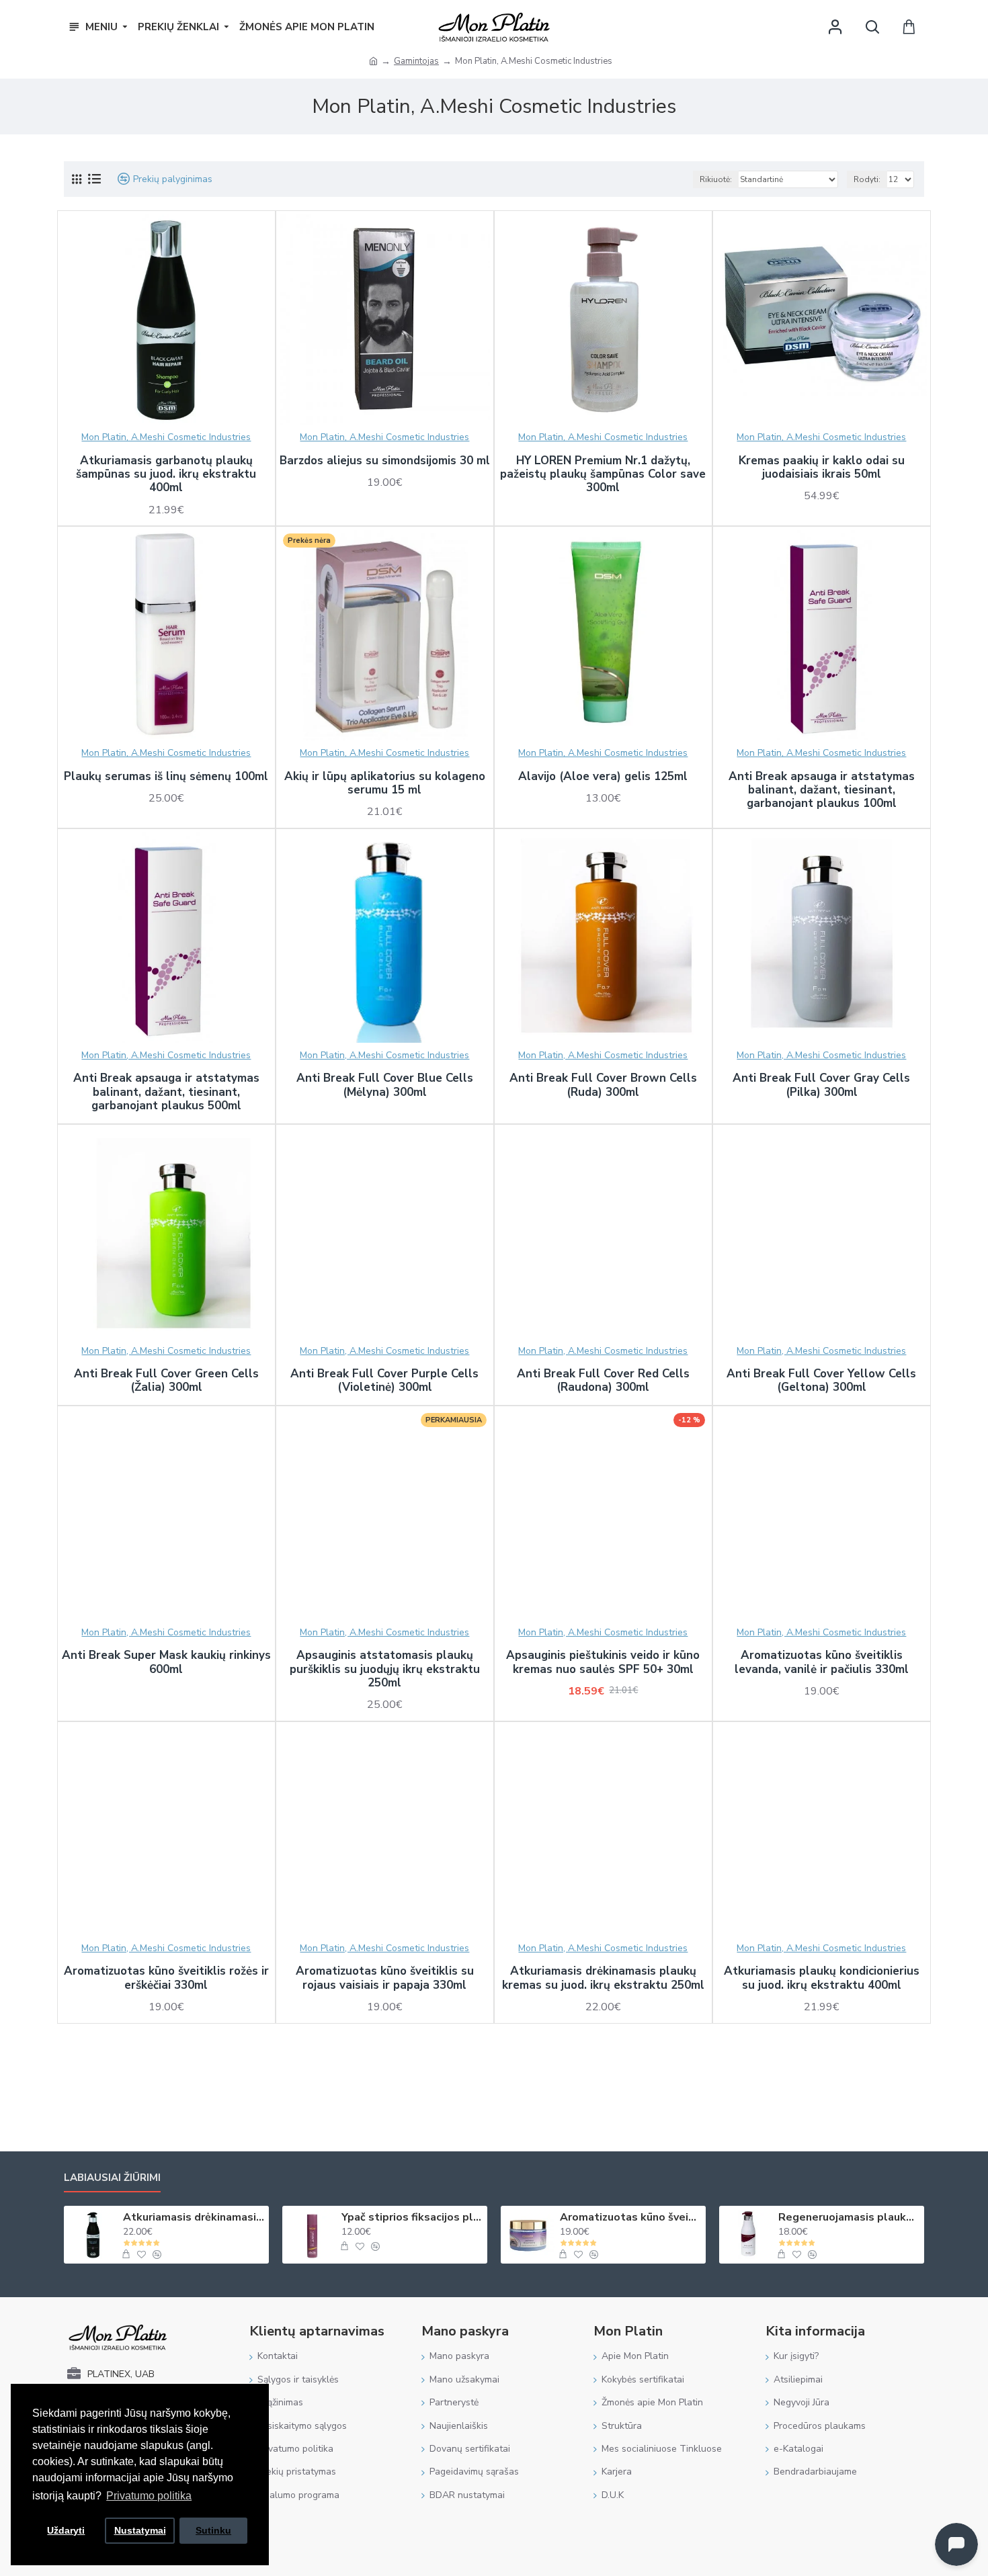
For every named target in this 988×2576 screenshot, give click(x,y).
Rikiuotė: (716, 179)
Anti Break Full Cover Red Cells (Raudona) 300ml (603, 1381)
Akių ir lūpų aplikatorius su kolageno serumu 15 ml (385, 784)
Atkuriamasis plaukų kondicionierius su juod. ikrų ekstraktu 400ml (822, 1978)
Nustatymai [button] (140, 2530)
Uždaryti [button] (66, 2530)
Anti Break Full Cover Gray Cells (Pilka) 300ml (821, 1085)
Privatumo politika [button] (149, 2496)
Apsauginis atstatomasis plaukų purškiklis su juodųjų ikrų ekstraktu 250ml (385, 1669)
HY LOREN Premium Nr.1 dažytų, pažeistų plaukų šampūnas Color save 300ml (603, 475)
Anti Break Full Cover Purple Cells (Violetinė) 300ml (384, 1381)
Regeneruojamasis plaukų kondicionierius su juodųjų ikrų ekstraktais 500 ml (849, 2218)
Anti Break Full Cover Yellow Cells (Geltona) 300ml (821, 1381)
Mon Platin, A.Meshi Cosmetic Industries (166, 437)
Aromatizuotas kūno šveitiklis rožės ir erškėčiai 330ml (166, 1978)
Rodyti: (867, 179)
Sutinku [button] (213, 2530)
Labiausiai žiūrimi (112, 2178)
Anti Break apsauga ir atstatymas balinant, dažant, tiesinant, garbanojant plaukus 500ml (166, 1092)
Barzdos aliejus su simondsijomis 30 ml (385, 461)
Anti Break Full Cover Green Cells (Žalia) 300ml (166, 1381)
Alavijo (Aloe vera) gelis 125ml (603, 777)
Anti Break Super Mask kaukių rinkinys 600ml (166, 1663)
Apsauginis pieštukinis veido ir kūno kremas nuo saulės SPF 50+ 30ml (603, 1663)
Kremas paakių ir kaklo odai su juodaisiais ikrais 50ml (822, 468)
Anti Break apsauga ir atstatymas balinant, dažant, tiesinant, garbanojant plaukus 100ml (822, 790)
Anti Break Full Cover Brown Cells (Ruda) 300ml (603, 1085)
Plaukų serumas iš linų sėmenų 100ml (166, 777)
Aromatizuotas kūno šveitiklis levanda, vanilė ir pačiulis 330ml (822, 1663)
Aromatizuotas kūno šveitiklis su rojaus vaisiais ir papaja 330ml (385, 1978)
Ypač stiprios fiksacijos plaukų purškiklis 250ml (412, 2218)
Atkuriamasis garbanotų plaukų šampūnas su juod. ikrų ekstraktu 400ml (166, 475)
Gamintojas (416, 61)
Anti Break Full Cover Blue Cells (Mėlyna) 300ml (385, 1085)
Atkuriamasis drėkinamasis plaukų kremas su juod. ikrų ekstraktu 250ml (603, 1978)
